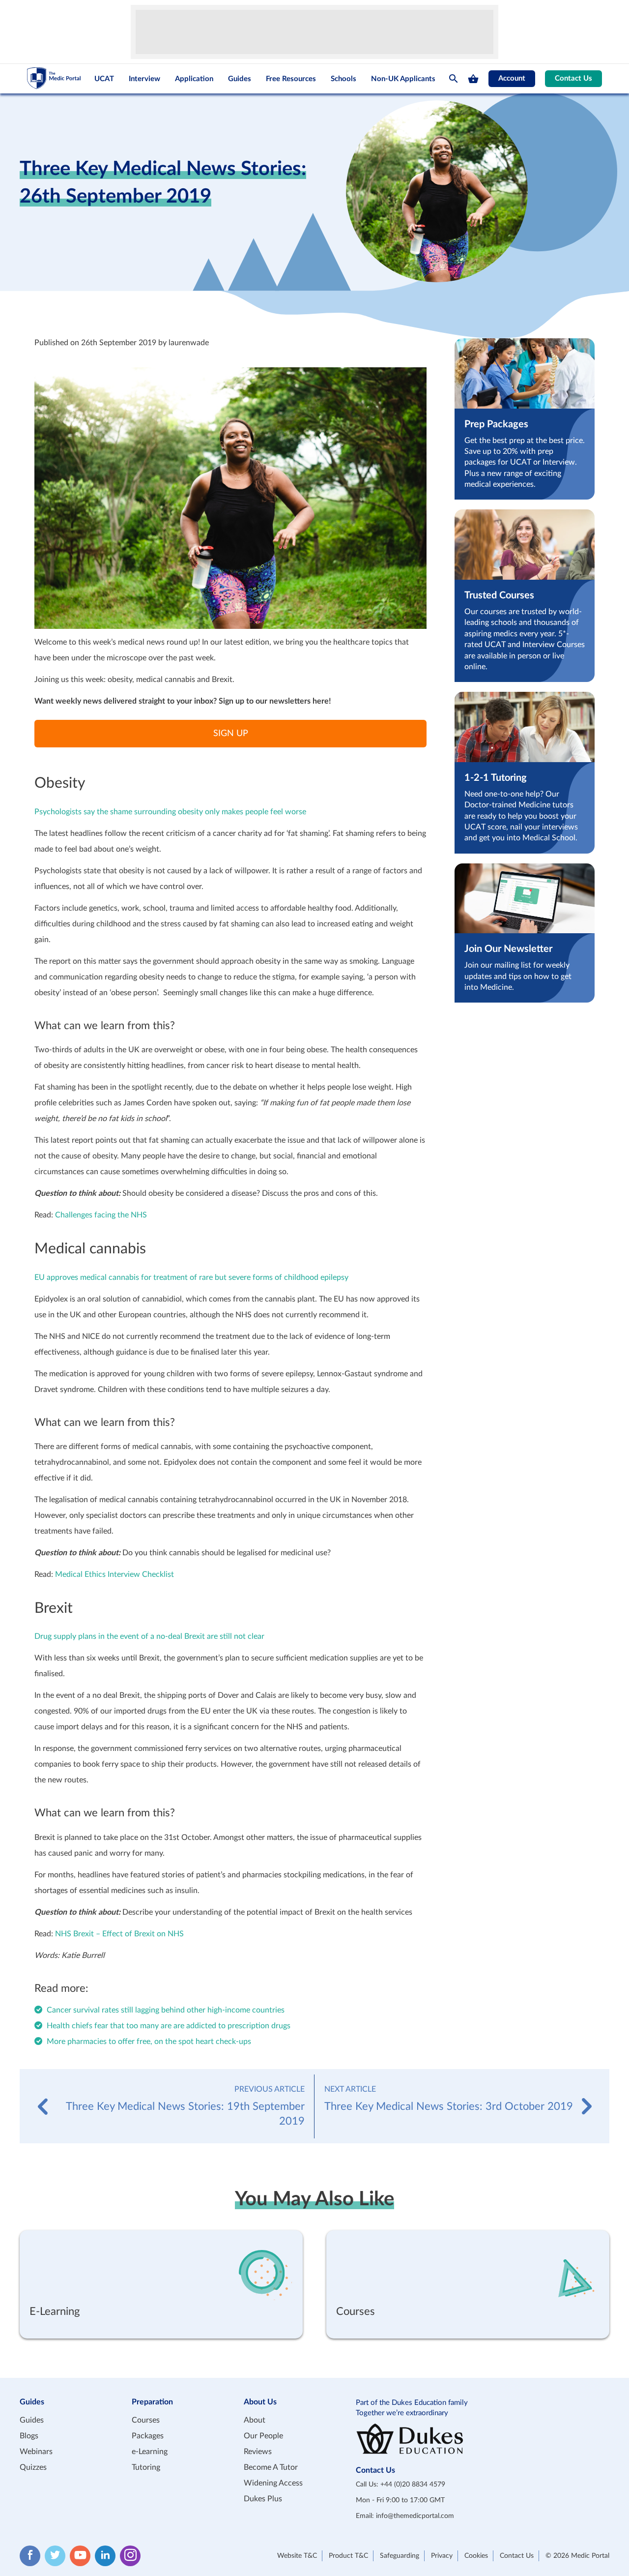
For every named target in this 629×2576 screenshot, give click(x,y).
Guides (240, 79)
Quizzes (33, 2467)
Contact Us (573, 78)
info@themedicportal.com (415, 2516)
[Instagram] (130, 2556)
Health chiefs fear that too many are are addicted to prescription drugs (169, 2026)
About (255, 2420)
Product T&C (348, 2556)
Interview (144, 79)
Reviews (258, 2452)
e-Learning (150, 2452)
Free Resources (291, 79)
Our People (263, 2436)
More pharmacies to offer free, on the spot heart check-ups (149, 2042)
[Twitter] (55, 2556)
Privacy (442, 2556)
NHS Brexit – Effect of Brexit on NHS (119, 1934)
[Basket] (473, 79)
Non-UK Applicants (403, 79)
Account (512, 78)
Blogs (29, 2436)
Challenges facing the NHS (101, 1215)
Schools (343, 79)
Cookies (476, 2556)
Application (194, 79)
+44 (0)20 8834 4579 (413, 2485)
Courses (146, 2420)
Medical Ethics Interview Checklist (114, 1574)
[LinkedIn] (105, 2556)
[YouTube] (80, 2556)
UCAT (104, 79)
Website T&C (297, 2556)
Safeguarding (400, 2556)
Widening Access (273, 2483)
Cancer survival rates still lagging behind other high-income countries (166, 2010)
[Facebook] (30, 2556)
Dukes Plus (263, 2499)
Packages (148, 2436)
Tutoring (146, 2467)
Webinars (36, 2452)
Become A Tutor (271, 2467)
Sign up (231, 734)
